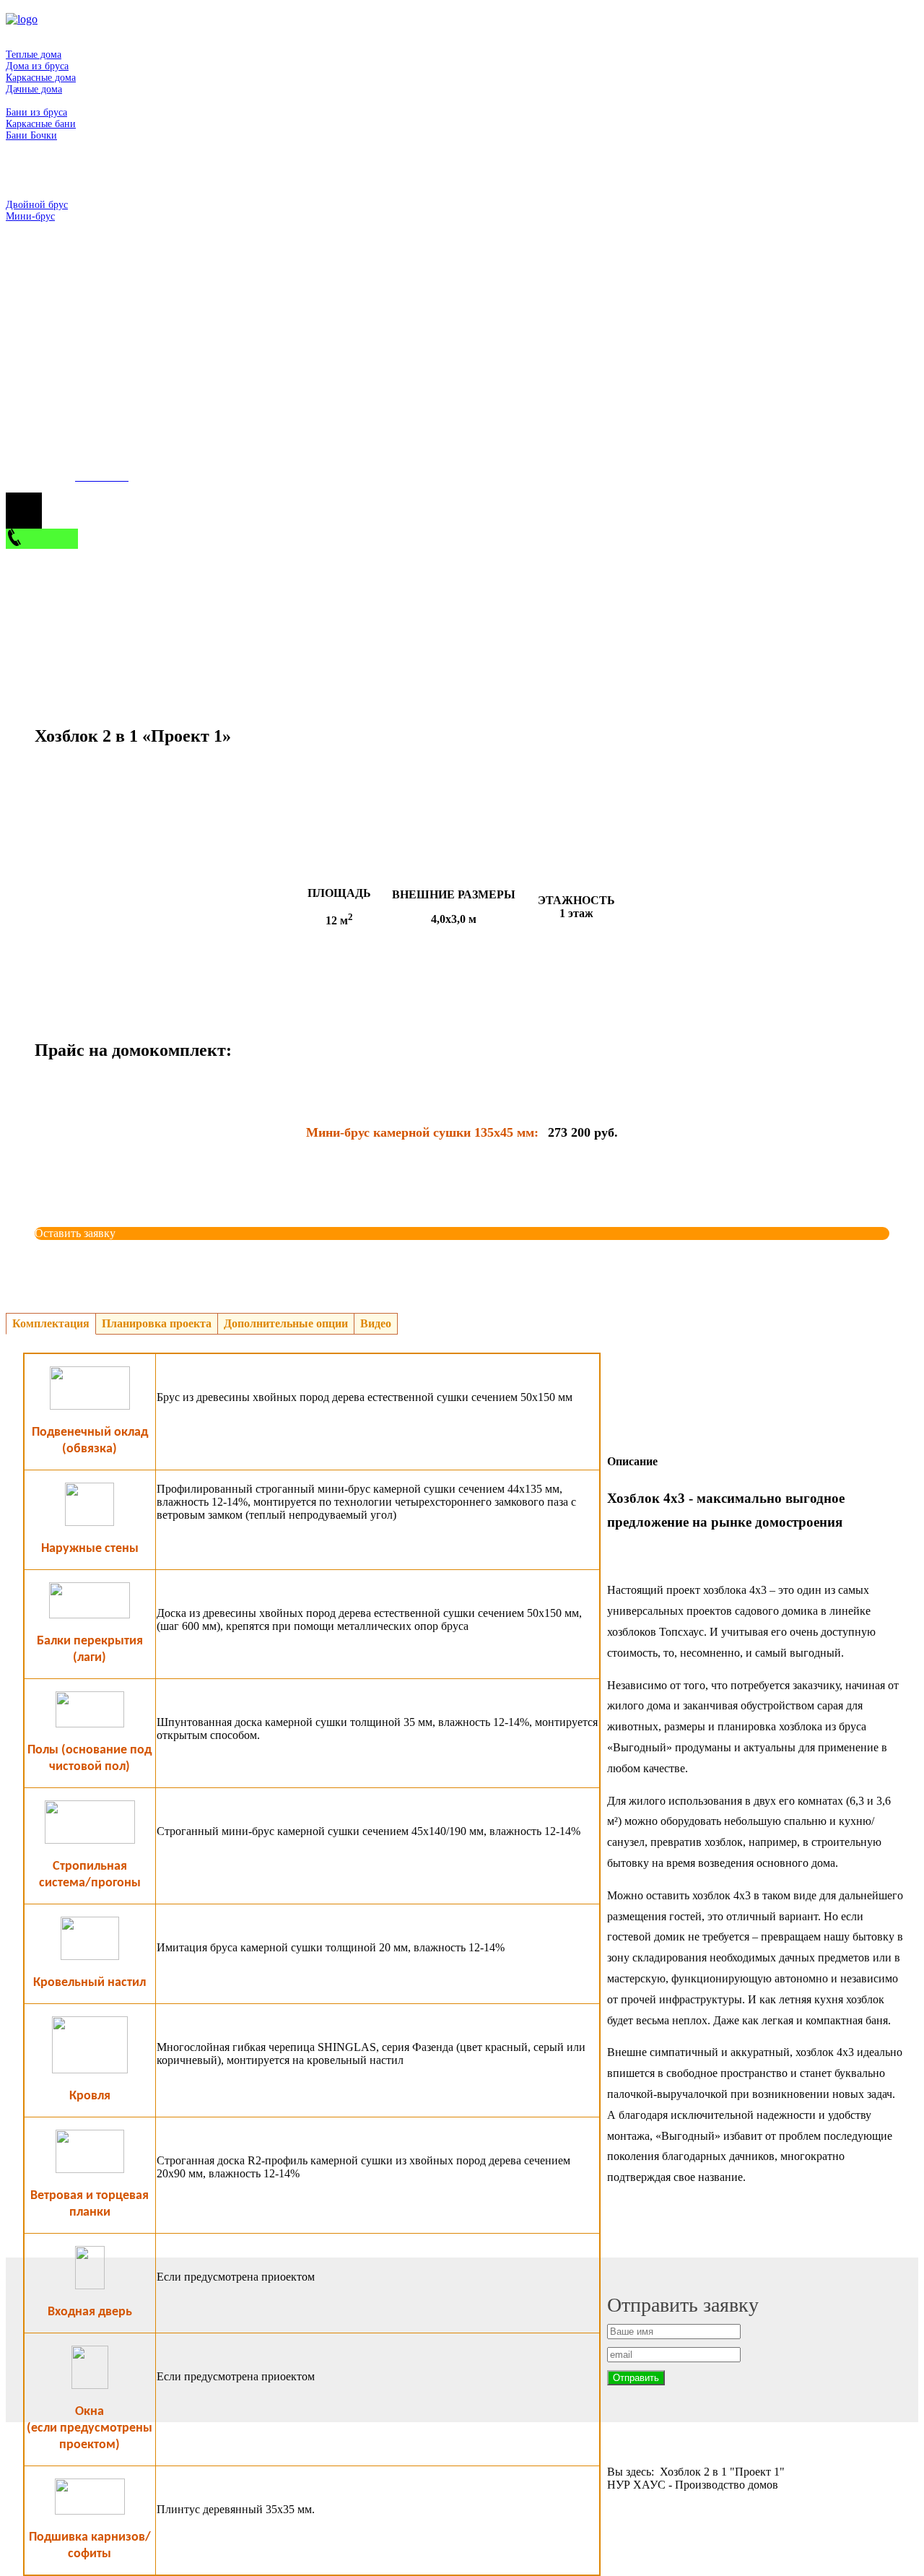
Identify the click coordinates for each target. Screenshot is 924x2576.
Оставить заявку (75, 1233)
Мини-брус (30, 216)
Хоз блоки (28, 159)
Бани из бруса (36, 112)
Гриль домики (36, 170)
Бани (17, 101)
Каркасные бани (41, 124)
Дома (17, 43)
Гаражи (22, 182)
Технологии (32, 193)
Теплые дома (34, 55)
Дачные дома (34, 89)
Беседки (23, 147)
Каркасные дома (41, 78)
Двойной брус (37, 205)
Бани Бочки (31, 135)
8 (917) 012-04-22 (48, 461)
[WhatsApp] (198, 350)
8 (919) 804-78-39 (48, 350)
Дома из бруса (37, 66)
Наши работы (35, 228)
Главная (23, 31)
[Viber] (414, 350)
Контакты (26, 239)
